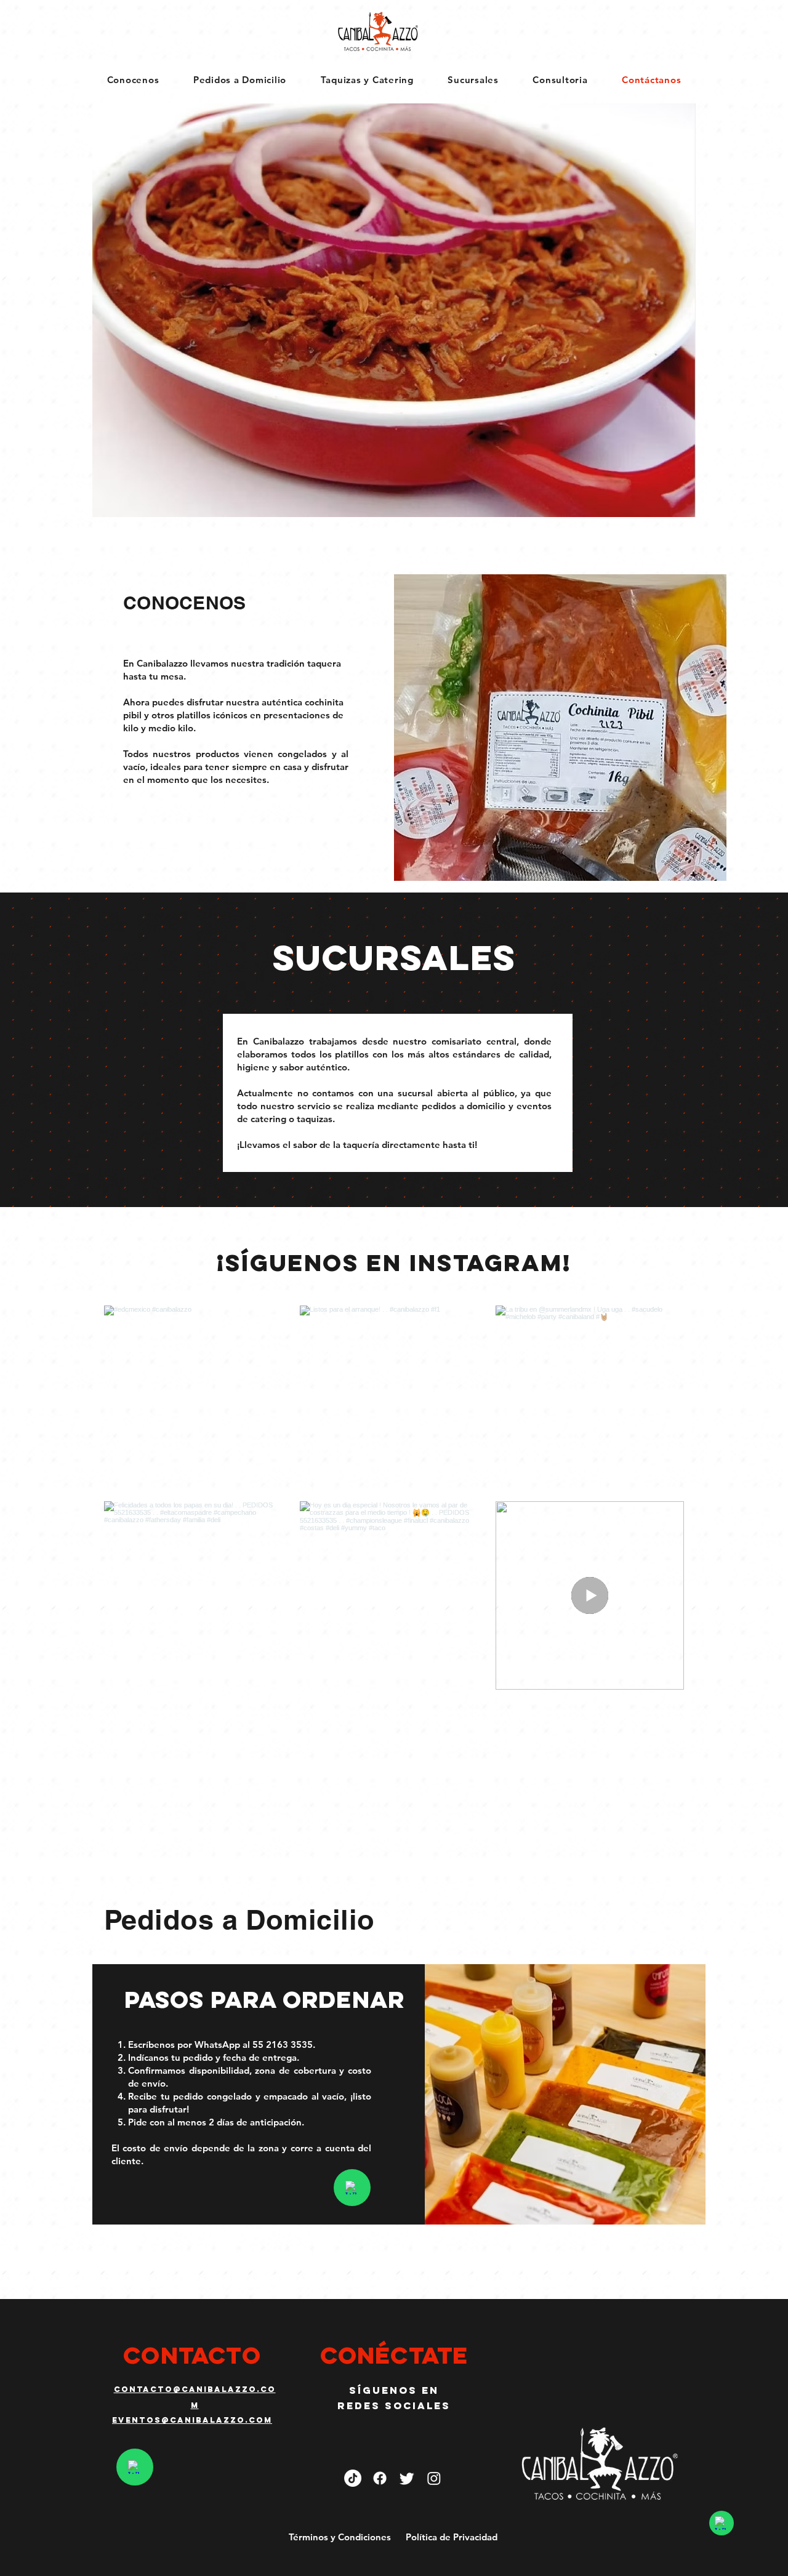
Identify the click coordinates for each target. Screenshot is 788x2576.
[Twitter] (407, 2478)
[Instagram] (434, 2478)
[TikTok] (353, 2478)
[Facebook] (380, 2478)
